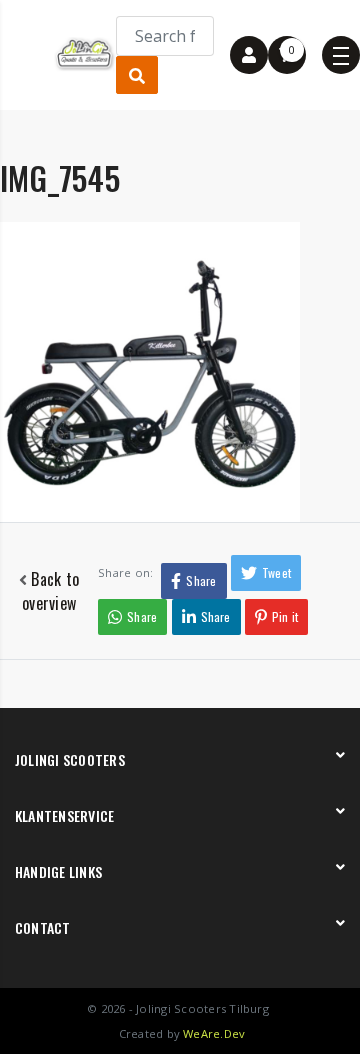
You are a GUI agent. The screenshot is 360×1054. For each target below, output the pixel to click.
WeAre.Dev (214, 1033)
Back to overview (50, 591)
